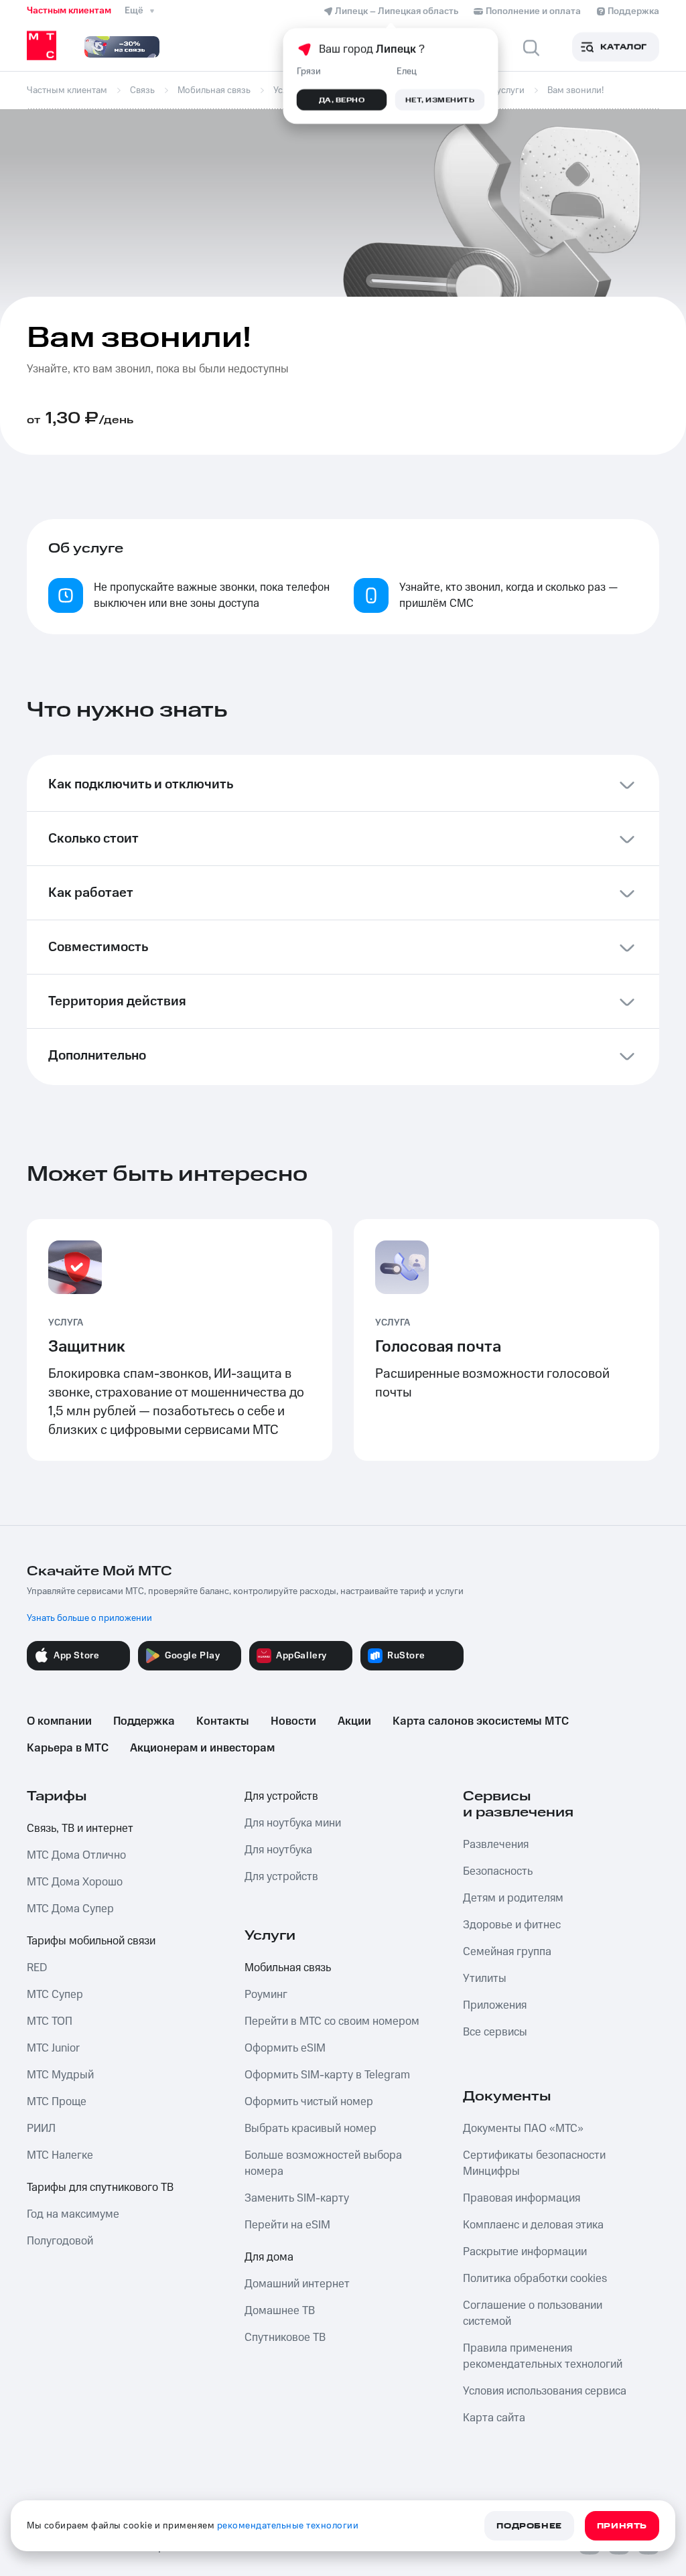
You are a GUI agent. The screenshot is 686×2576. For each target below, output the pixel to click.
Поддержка (144, 1721)
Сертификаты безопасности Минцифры (534, 2163)
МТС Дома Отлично (76, 1855)
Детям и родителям (513, 1898)
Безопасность (498, 1871)
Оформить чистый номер (309, 2102)
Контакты (223, 1721)
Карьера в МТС (68, 1748)
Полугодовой (60, 2241)
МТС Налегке (60, 2155)
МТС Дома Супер (70, 1909)
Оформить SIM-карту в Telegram (327, 2075)
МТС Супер (55, 1995)
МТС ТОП (50, 2021)
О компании (59, 1721)
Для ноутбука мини (293, 1823)
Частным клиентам (69, 11)
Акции (354, 1721)
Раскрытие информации (525, 2252)
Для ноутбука (278, 1850)
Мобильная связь (288, 1968)
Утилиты (485, 1979)
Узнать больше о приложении (89, 1618)
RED (37, 1968)
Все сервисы (495, 2032)
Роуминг (266, 1995)
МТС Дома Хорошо (75, 1882)
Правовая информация (522, 2198)
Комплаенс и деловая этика (533, 2225)
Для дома (269, 2257)
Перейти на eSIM (287, 2225)
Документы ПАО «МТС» (523, 2129)
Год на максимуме (73, 2214)
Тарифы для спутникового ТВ (100, 2188)
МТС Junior (53, 2048)
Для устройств (281, 1796)
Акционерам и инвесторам (202, 1748)
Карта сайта (494, 2418)
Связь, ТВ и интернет (80, 1829)
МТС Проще (57, 2102)
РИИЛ (41, 2129)
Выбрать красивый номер (311, 2129)
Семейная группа (507, 1952)
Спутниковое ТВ (285, 2338)
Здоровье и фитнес (512, 1925)
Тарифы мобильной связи (91, 1941)
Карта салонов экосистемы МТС (481, 1721)
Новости (293, 1721)
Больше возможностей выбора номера (323, 2163)
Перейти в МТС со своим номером (332, 2021)
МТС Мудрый (60, 2075)
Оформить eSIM (285, 2048)
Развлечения (496, 1845)
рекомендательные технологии (288, 2526)
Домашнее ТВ (280, 2311)
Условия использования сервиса (545, 2391)
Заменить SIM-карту (297, 2198)
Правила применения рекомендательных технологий (543, 2356)
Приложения (495, 2005)
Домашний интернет (297, 2284)
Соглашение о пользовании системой (533, 2313)
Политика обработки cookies (535, 2279)
